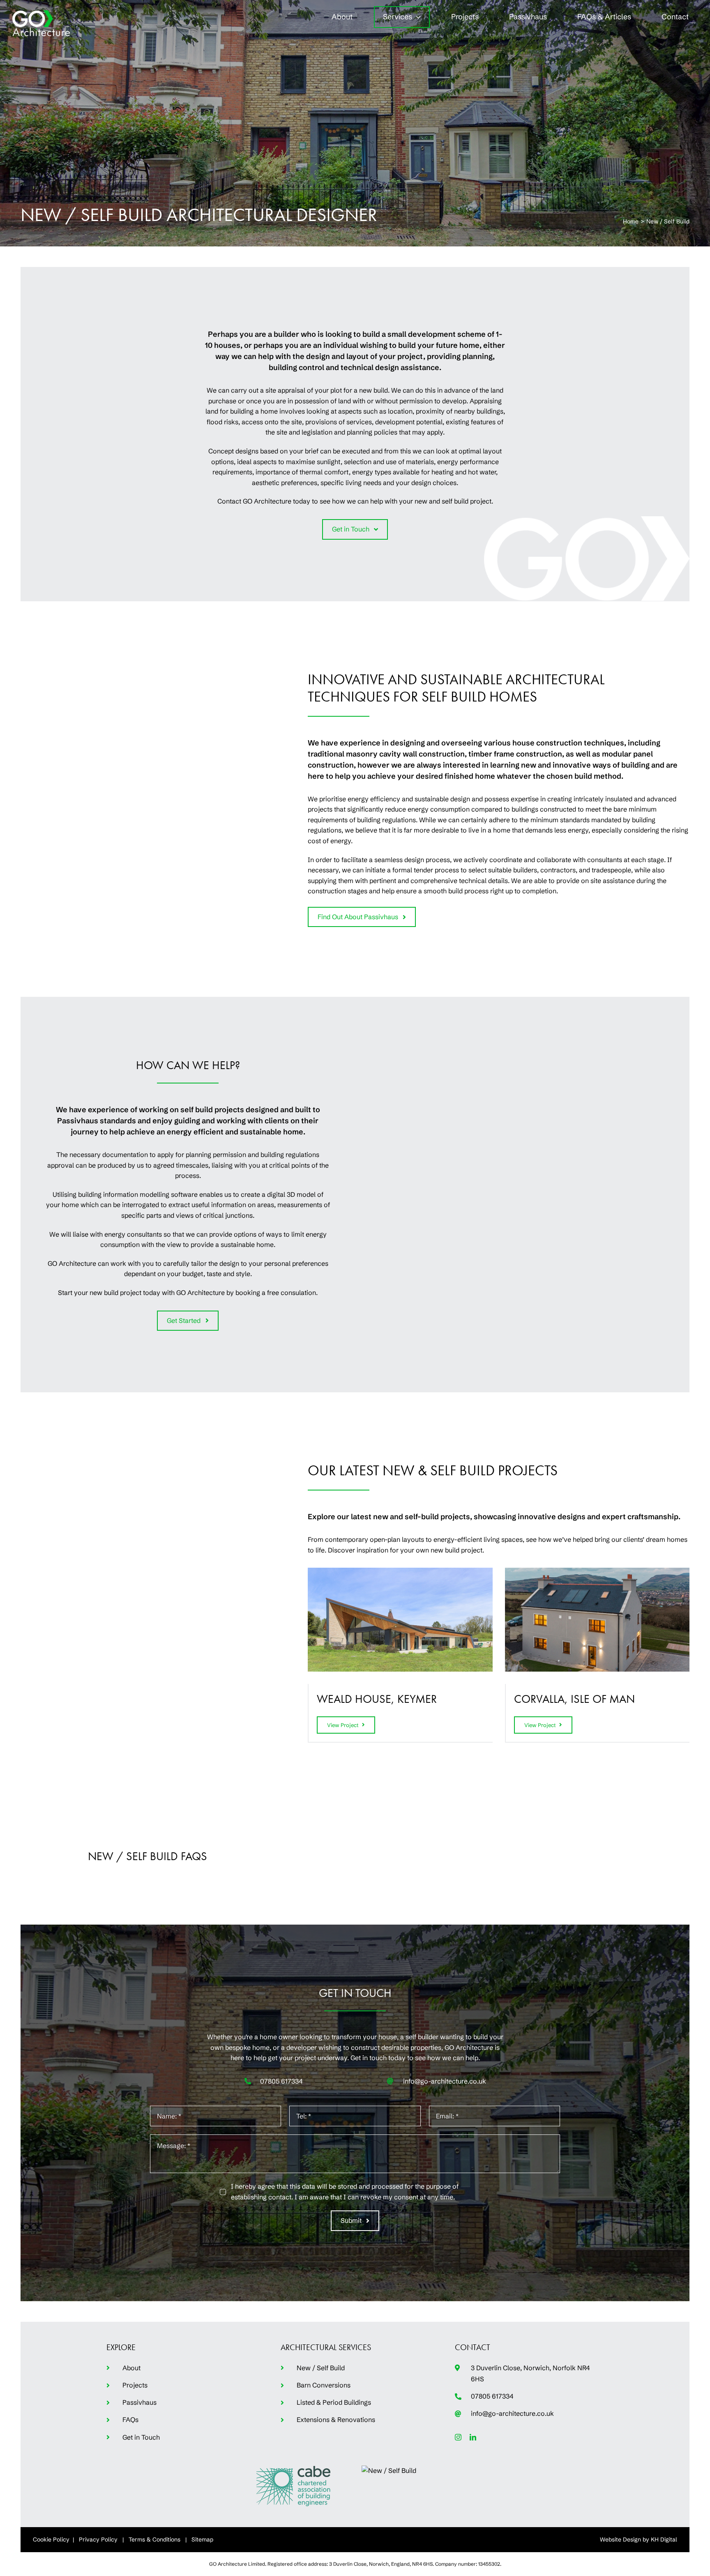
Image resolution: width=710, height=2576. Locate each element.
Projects (135, 2385)
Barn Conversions (324, 2385)
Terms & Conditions (154, 2539)
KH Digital (664, 2539)
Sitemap (202, 2539)
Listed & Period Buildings (334, 2402)
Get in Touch (141, 2437)
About (131, 2368)
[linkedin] (473, 2437)
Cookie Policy (51, 2539)
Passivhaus (139, 2402)
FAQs (130, 2420)
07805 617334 (281, 2081)
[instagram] (458, 2437)
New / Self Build (321, 2368)
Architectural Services (326, 2347)
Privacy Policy (98, 2539)
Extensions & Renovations (336, 2420)
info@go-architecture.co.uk (445, 2081)
